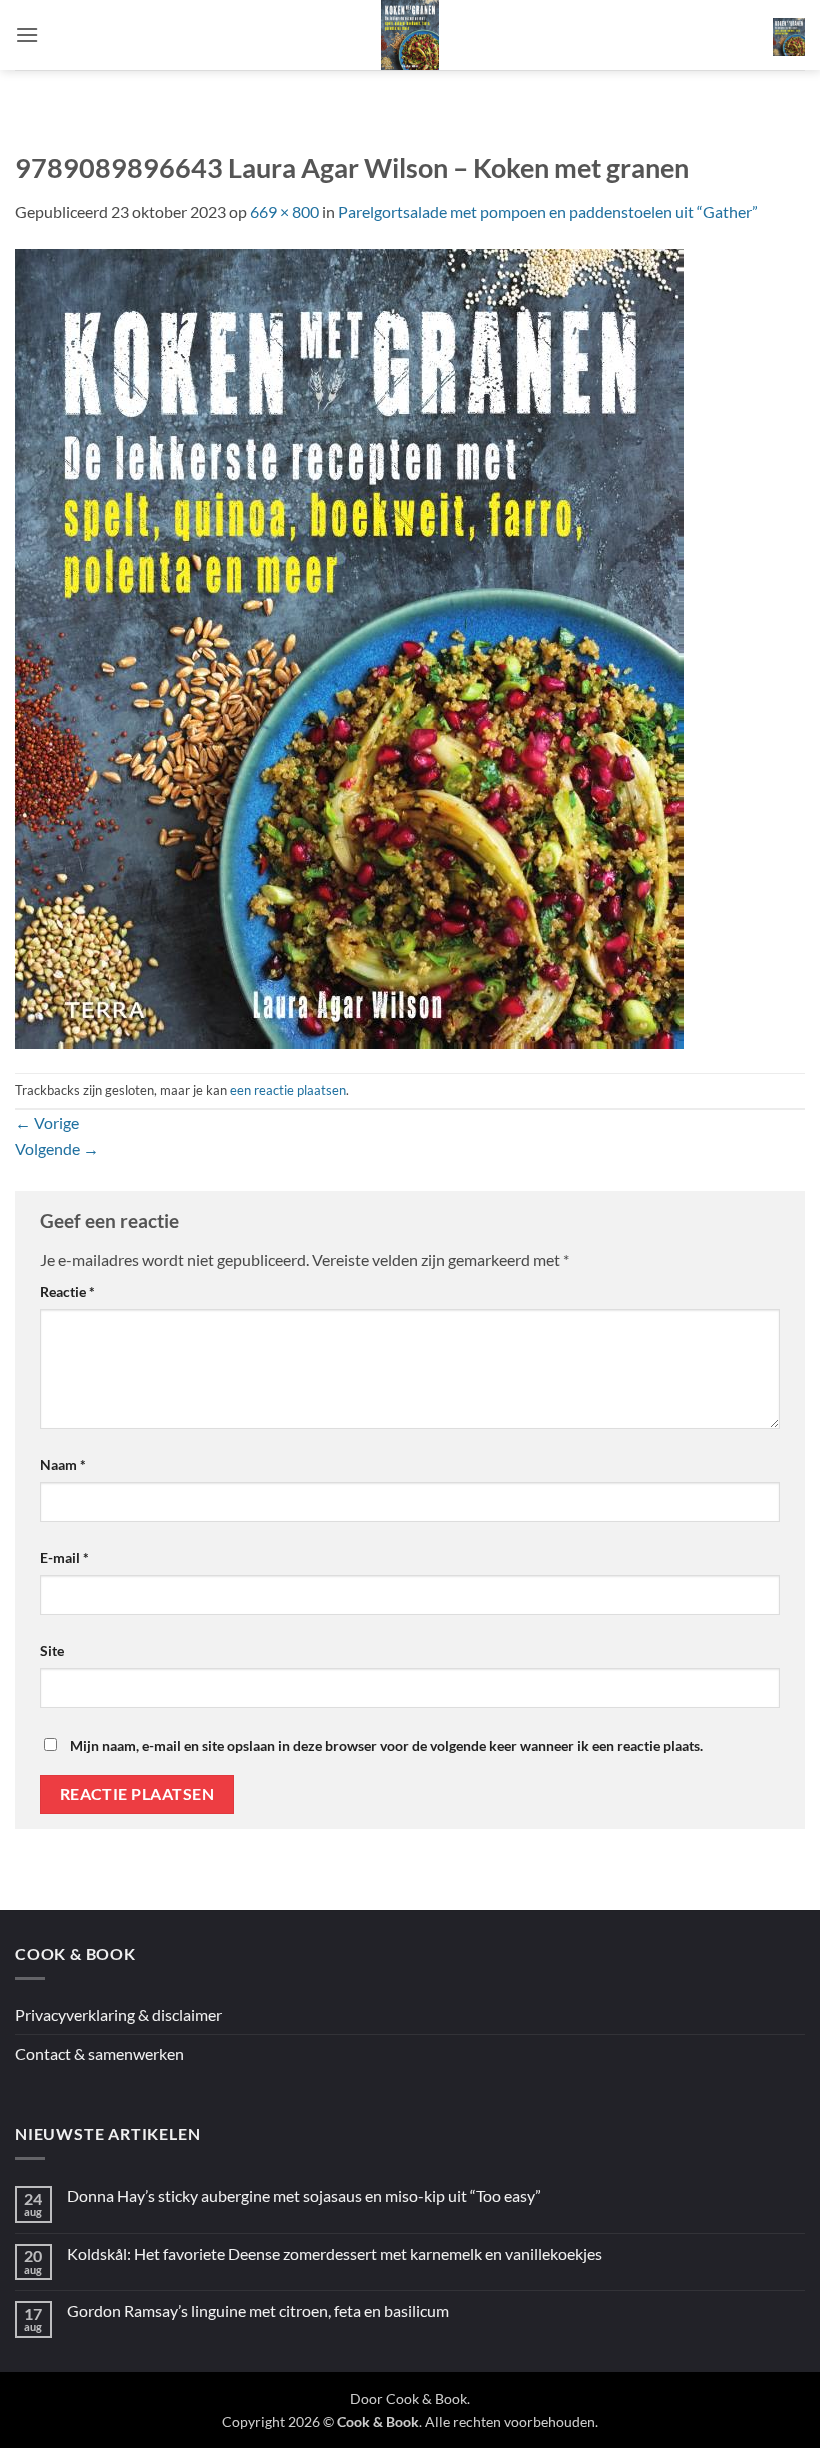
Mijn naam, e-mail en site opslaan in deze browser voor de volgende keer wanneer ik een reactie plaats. (386, 1745)
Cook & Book (426, 2398)
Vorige (47, 1122)
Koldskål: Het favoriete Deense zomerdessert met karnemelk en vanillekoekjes (334, 2253)
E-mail (64, 1557)
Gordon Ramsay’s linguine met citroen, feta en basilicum (258, 2310)
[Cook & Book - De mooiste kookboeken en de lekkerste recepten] (410, 35)
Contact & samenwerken (99, 2053)
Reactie (67, 1291)
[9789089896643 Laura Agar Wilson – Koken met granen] (349, 646)
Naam (63, 1464)
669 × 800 (284, 211)
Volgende (57, 1148)
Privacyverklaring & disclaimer (118, 2014)
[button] (27, 34)
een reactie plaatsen (288, 1090)
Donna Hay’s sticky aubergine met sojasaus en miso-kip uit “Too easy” (304, 2195)
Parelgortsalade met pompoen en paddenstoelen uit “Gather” (548, 211)
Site (52, 1650)
